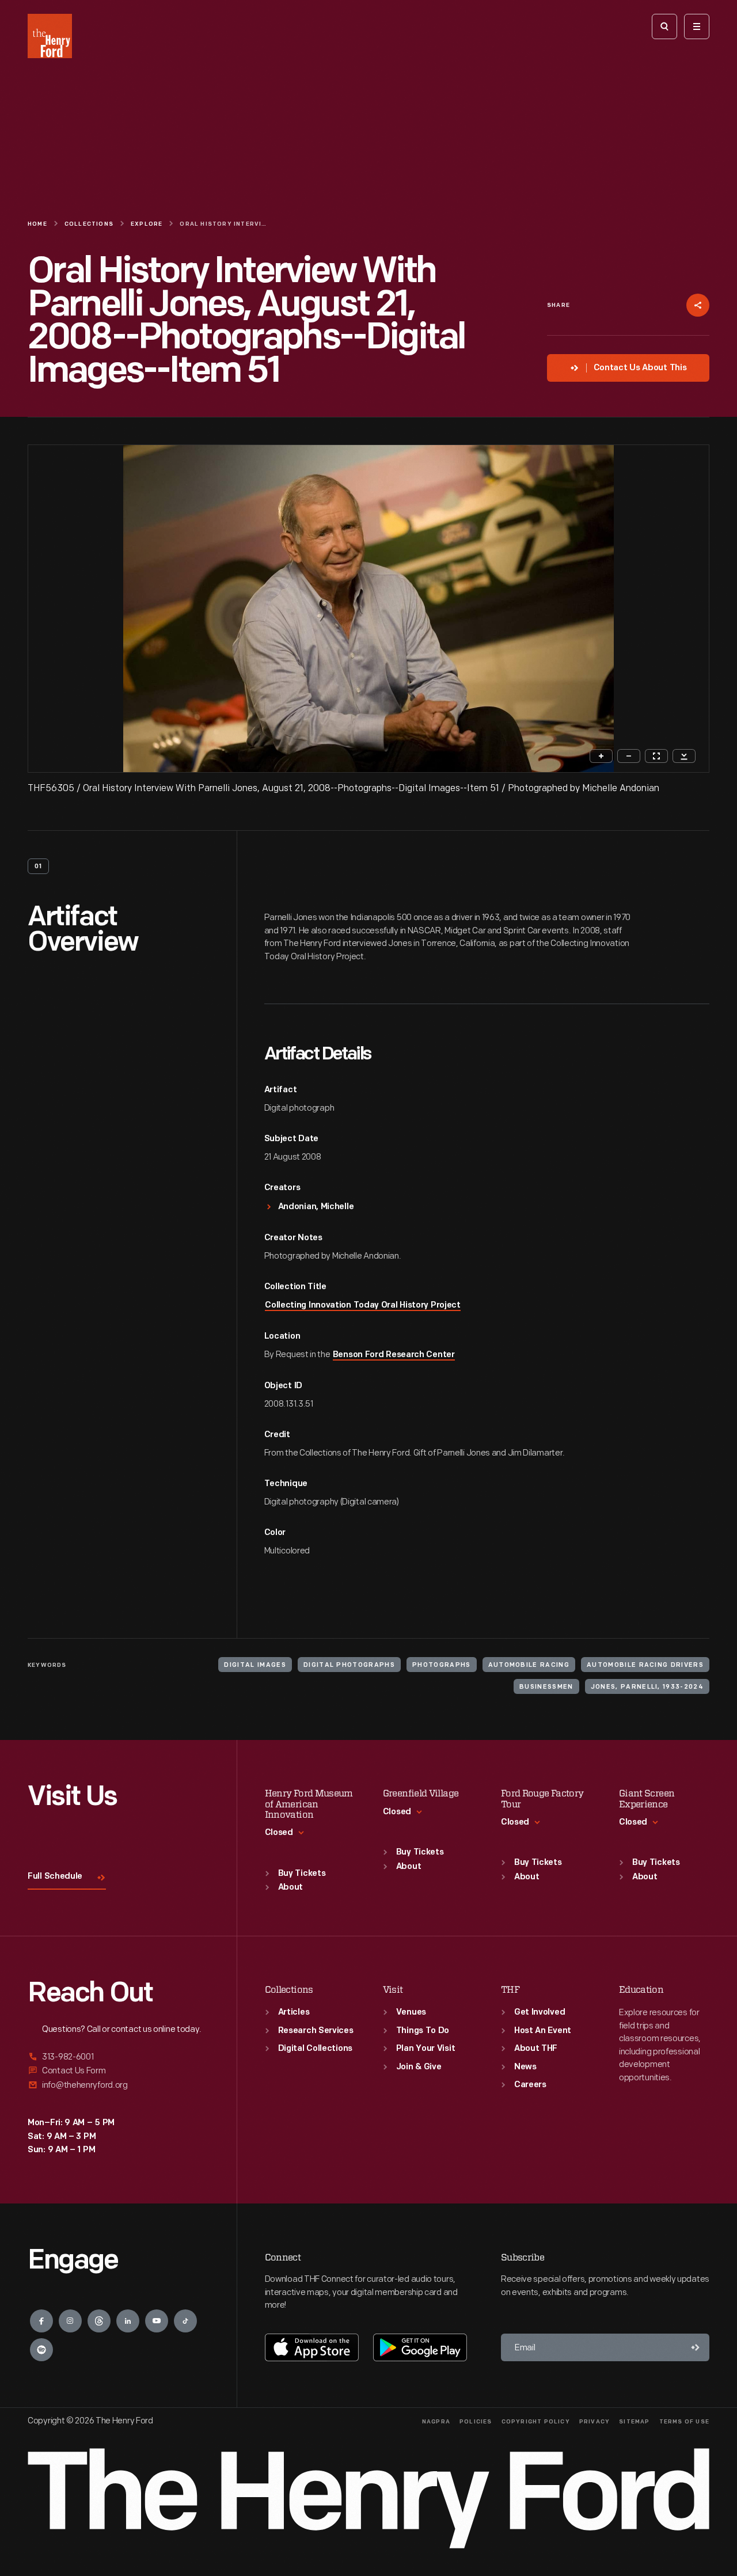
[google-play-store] (420, 2347)
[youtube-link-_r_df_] (157, 2321)
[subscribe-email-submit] (696, 2347)
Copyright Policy (536, 2422)
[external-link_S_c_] (118, 2085)
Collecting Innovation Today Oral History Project (363, 1306)
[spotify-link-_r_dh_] (41, 2350)
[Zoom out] (629, 756)
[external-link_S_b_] (118, 2071)
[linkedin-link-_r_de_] (128, 2321)
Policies (476, 2422)
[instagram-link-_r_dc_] (70, 2321)
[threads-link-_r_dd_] (99, 2321)
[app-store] (312, 2347)
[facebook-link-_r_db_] (41, 2321)
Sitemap (634, 2422)
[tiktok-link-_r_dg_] (185, 2321)
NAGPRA (436, 2422)
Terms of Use (684, 2422)
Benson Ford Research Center (394, 1355)
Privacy (594, 2422)
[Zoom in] (601, 756)
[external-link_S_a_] (118, 2058)
